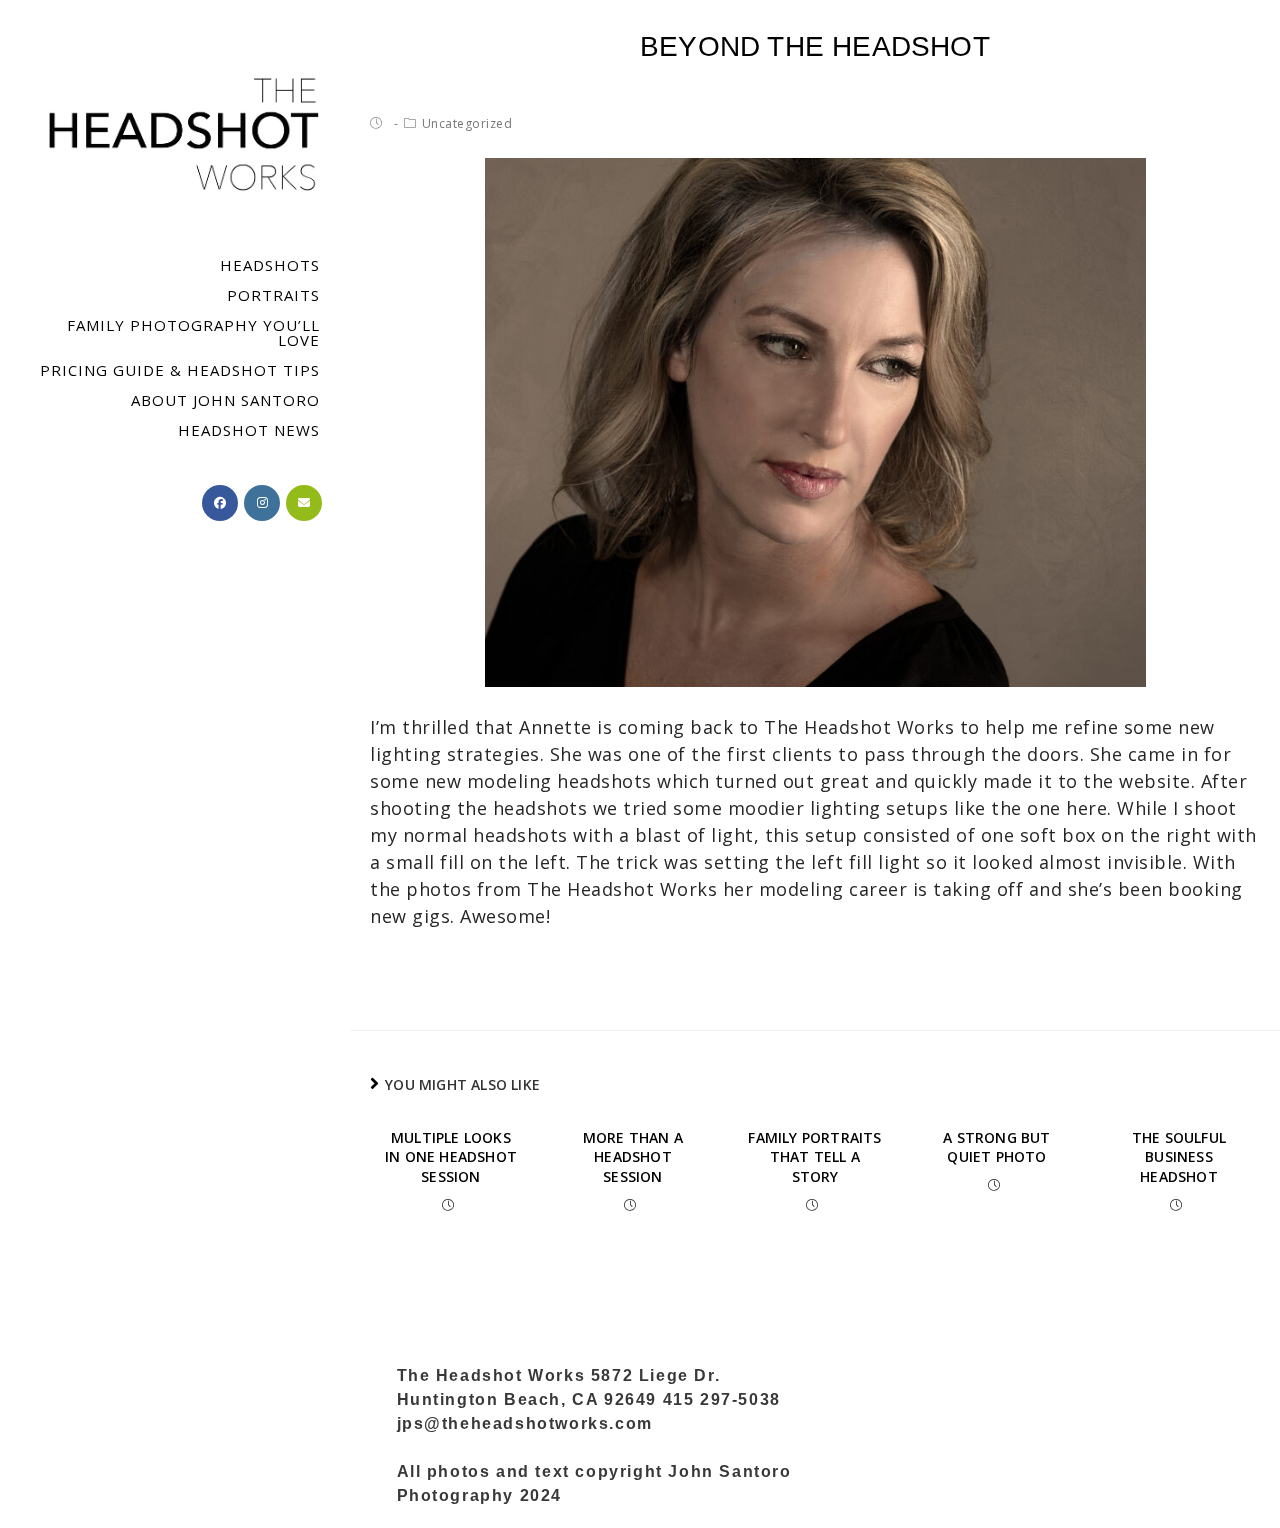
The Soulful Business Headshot (1179, 1157)
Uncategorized (467, 123)
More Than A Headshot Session (633, 1157)
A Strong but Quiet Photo (996, 1147)
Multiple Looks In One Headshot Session (451, 1157)
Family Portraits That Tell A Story (814, 1157)
